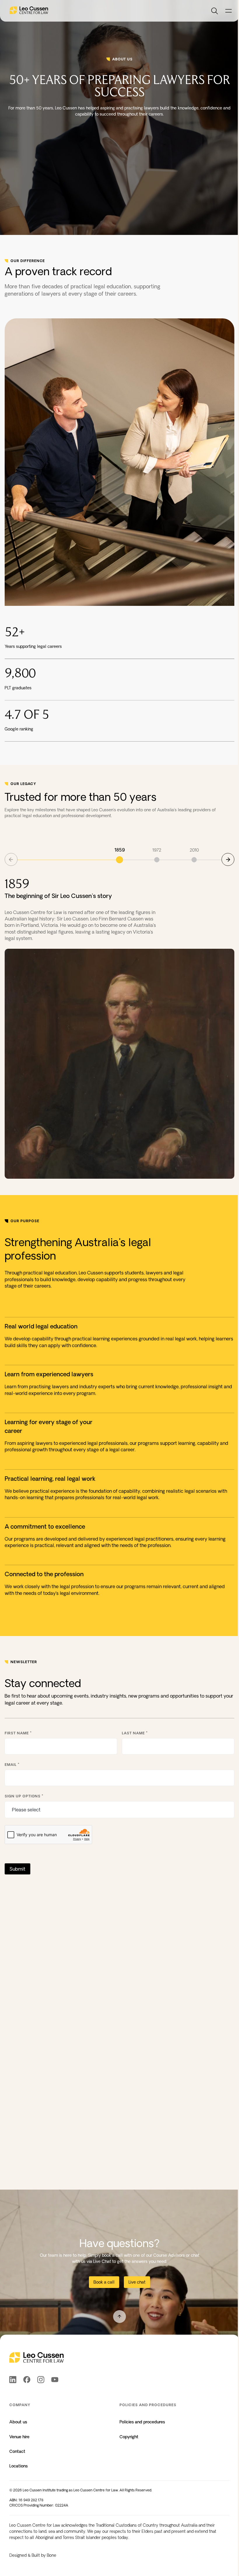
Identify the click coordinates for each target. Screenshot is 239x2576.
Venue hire (19, 2437)
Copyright (129, 2437)
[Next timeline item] (228, 859)
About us (18, 2422)
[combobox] (123, 1810)
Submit (17, 1869)
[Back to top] (119, 2317)
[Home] (29, 11)
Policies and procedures (142, 2422)
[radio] (119, 855)
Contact (17, 2451)
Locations (19, 2466)
